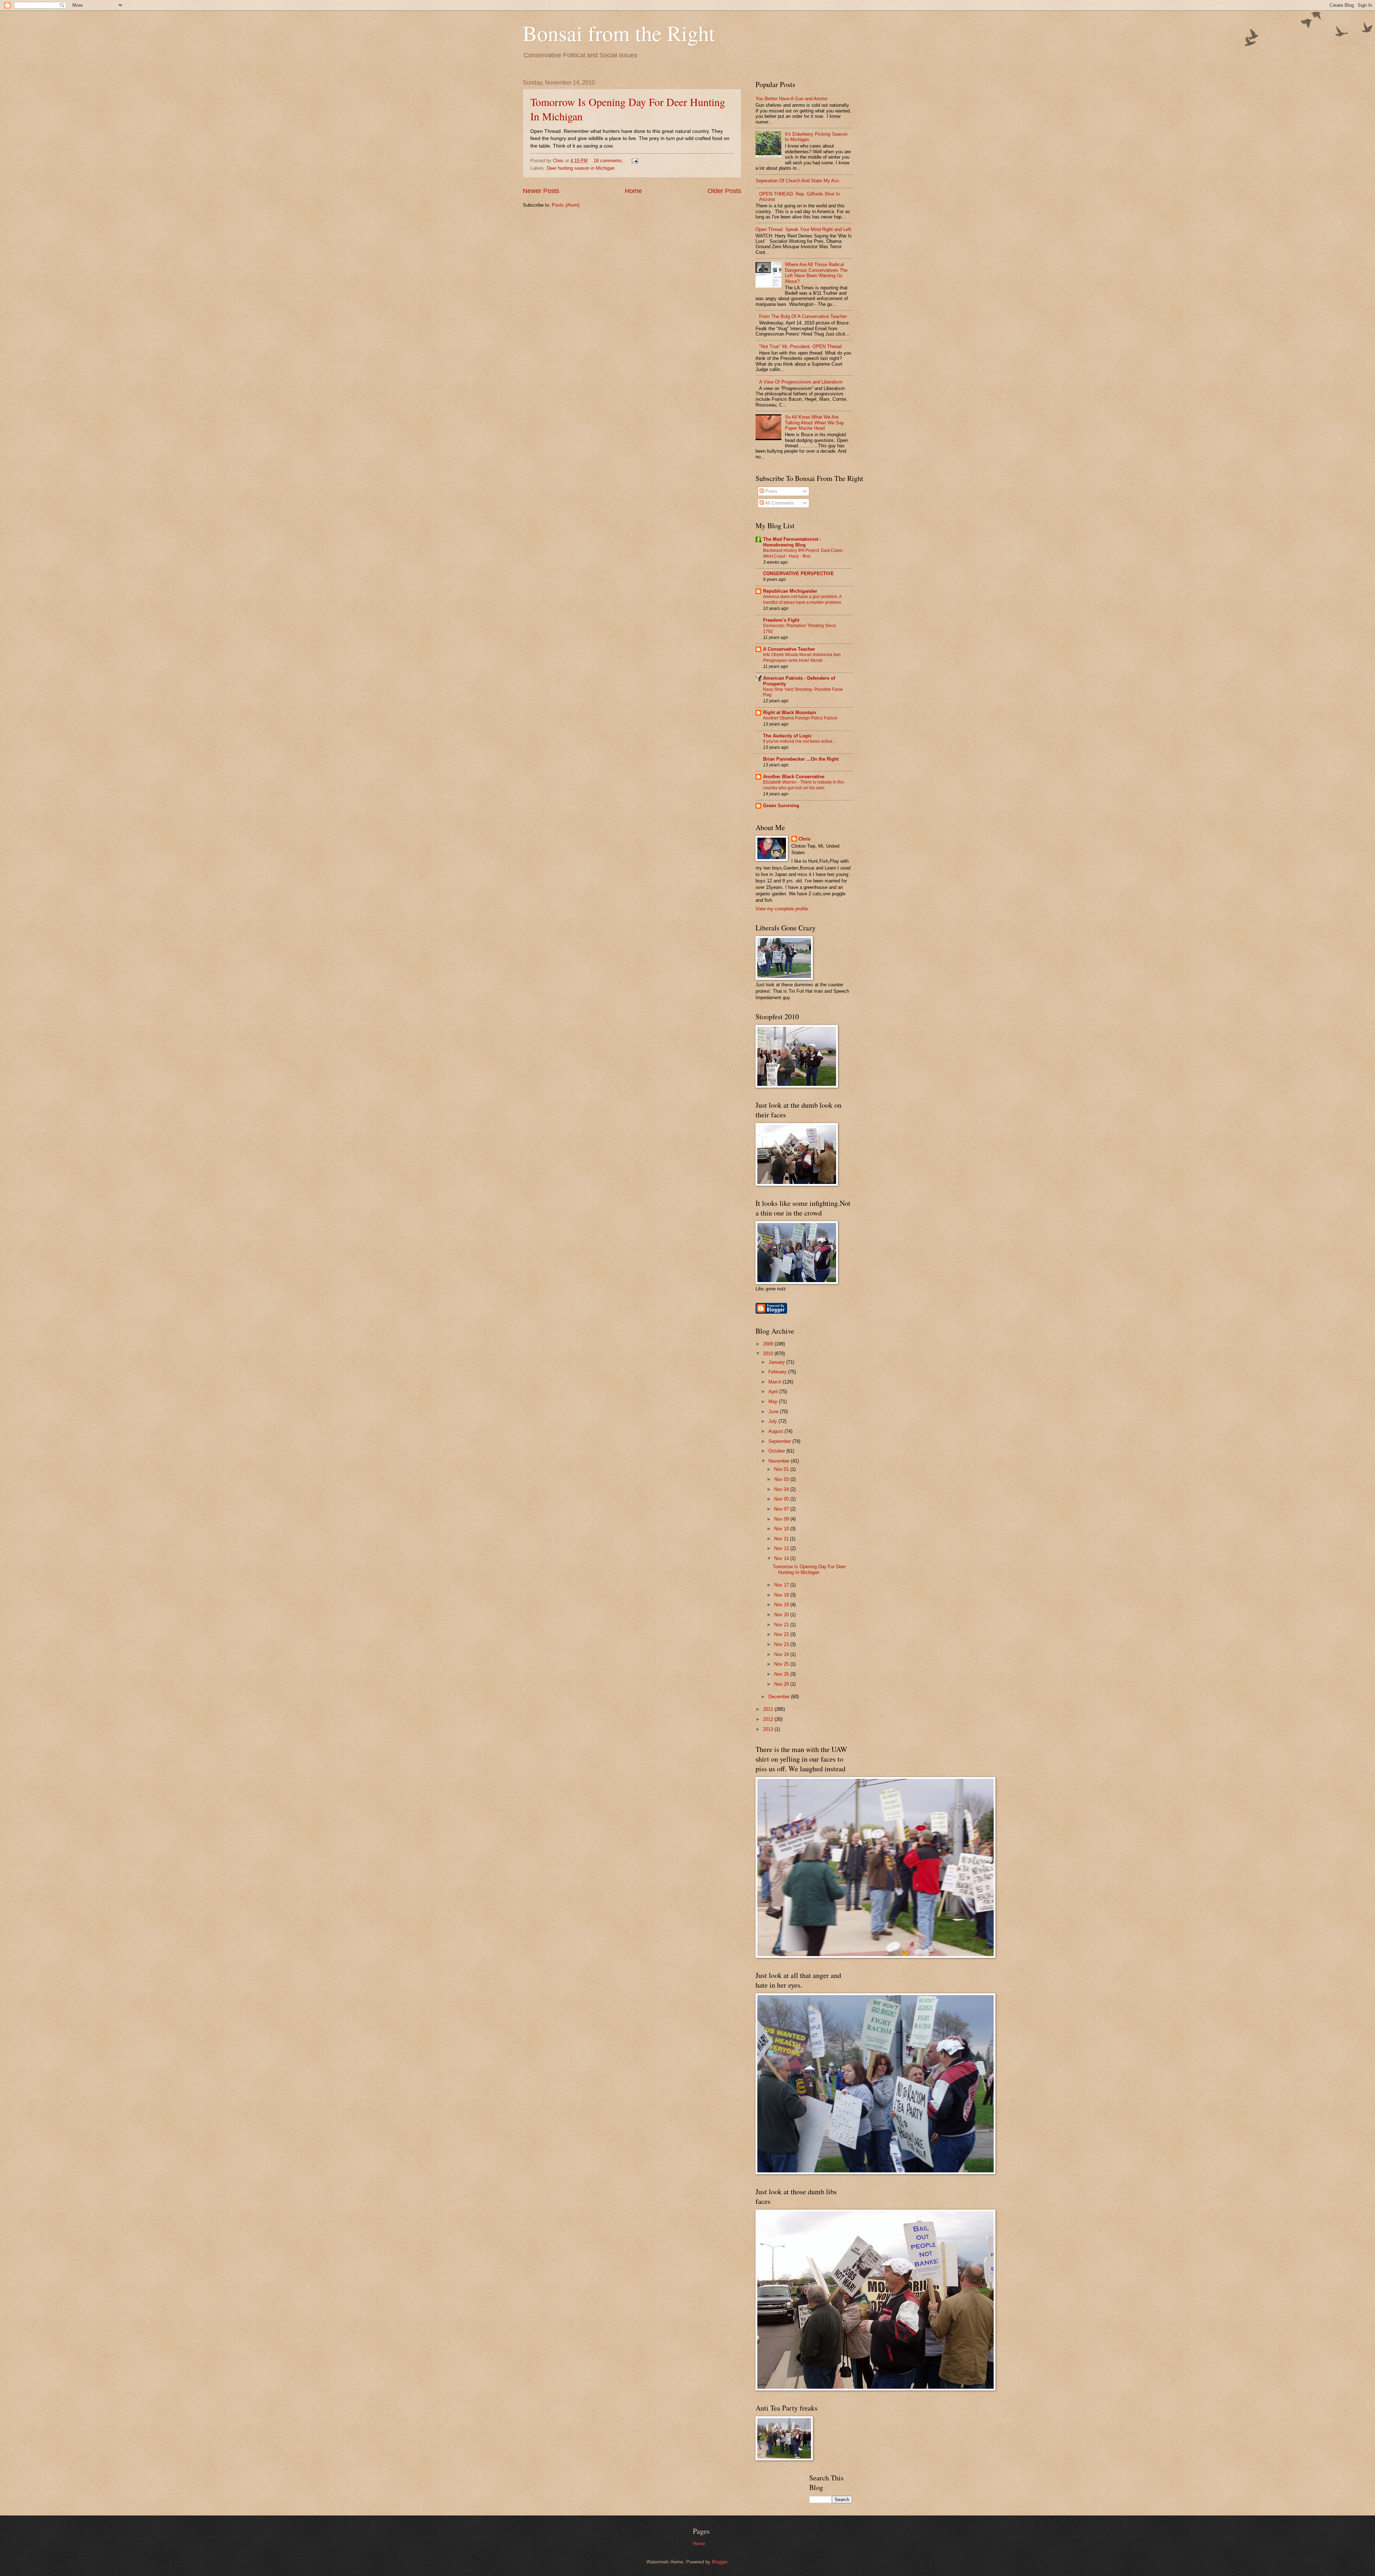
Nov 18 (782, 1595)
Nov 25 (782, 1664)
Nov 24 (782, 1654)
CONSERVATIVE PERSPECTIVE (799, 574)
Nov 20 (782, 1615)
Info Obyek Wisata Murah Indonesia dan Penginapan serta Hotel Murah (802, 658)
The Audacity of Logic (787, 736)
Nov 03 (782, 1479)
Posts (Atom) (566, 205)
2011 (769, 1709)
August (776, 1431)
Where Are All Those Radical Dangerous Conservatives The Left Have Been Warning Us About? (816, 273)
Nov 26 (782, 1674)
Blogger (720, 2562)
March (776, 1382)
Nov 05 (782, 1499)
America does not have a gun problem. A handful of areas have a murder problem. (803, 600)
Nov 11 (782, 1539)
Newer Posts (541, 191)
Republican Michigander (790, 591)
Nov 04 (782, 1489)
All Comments (779, 503)
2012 (769, 1719)
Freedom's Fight (781, 620)
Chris (804, 839)
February (778, 1372)
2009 (769, 1344)
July (773, 1421)
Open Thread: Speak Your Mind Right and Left (803, 229)
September (780, 1441)
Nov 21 (782, 1625)
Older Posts (724, 191)
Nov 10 (782, 1529)
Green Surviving (781, 806)
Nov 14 (782, 1558)
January (777, 1362)
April (774, 1391)
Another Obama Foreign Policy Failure (800, 718)
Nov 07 (782, 1509)
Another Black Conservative (794, 777)
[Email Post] (635, 161)
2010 (769, 1354)
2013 (769, 1729)
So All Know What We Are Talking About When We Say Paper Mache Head (814, 423)
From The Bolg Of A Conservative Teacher (803, 316)
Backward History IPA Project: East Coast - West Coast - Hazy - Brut (804, 553)
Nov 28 (782, 1684)
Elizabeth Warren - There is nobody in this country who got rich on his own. (804, 785)
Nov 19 (782, 1605)
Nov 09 (782, 1519)
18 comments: (609, 161)
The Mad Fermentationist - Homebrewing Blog (792, 542)
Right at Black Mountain (790, 712)
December (780, 1697)
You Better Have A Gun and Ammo (791, 99)
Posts (771, 491)
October (777, 1451)
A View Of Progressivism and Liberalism (801, 382)
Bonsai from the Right (619, 33)
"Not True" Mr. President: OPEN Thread (800, 346)
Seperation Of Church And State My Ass (797, 181)
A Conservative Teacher (789, 649)
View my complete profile (782, 909)
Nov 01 (782, 1469)
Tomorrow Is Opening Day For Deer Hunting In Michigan (809, 1569)
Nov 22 (782, 1634)
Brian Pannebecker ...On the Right (801, 759)
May (774, 1402)
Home (633, 191)
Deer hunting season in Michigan (581, 168)
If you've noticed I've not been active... (799, 741)
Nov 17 (782, 1585)
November (780, 1461)
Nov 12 (782, 1548)
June (774, 1412)
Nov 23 (782, 1644)
